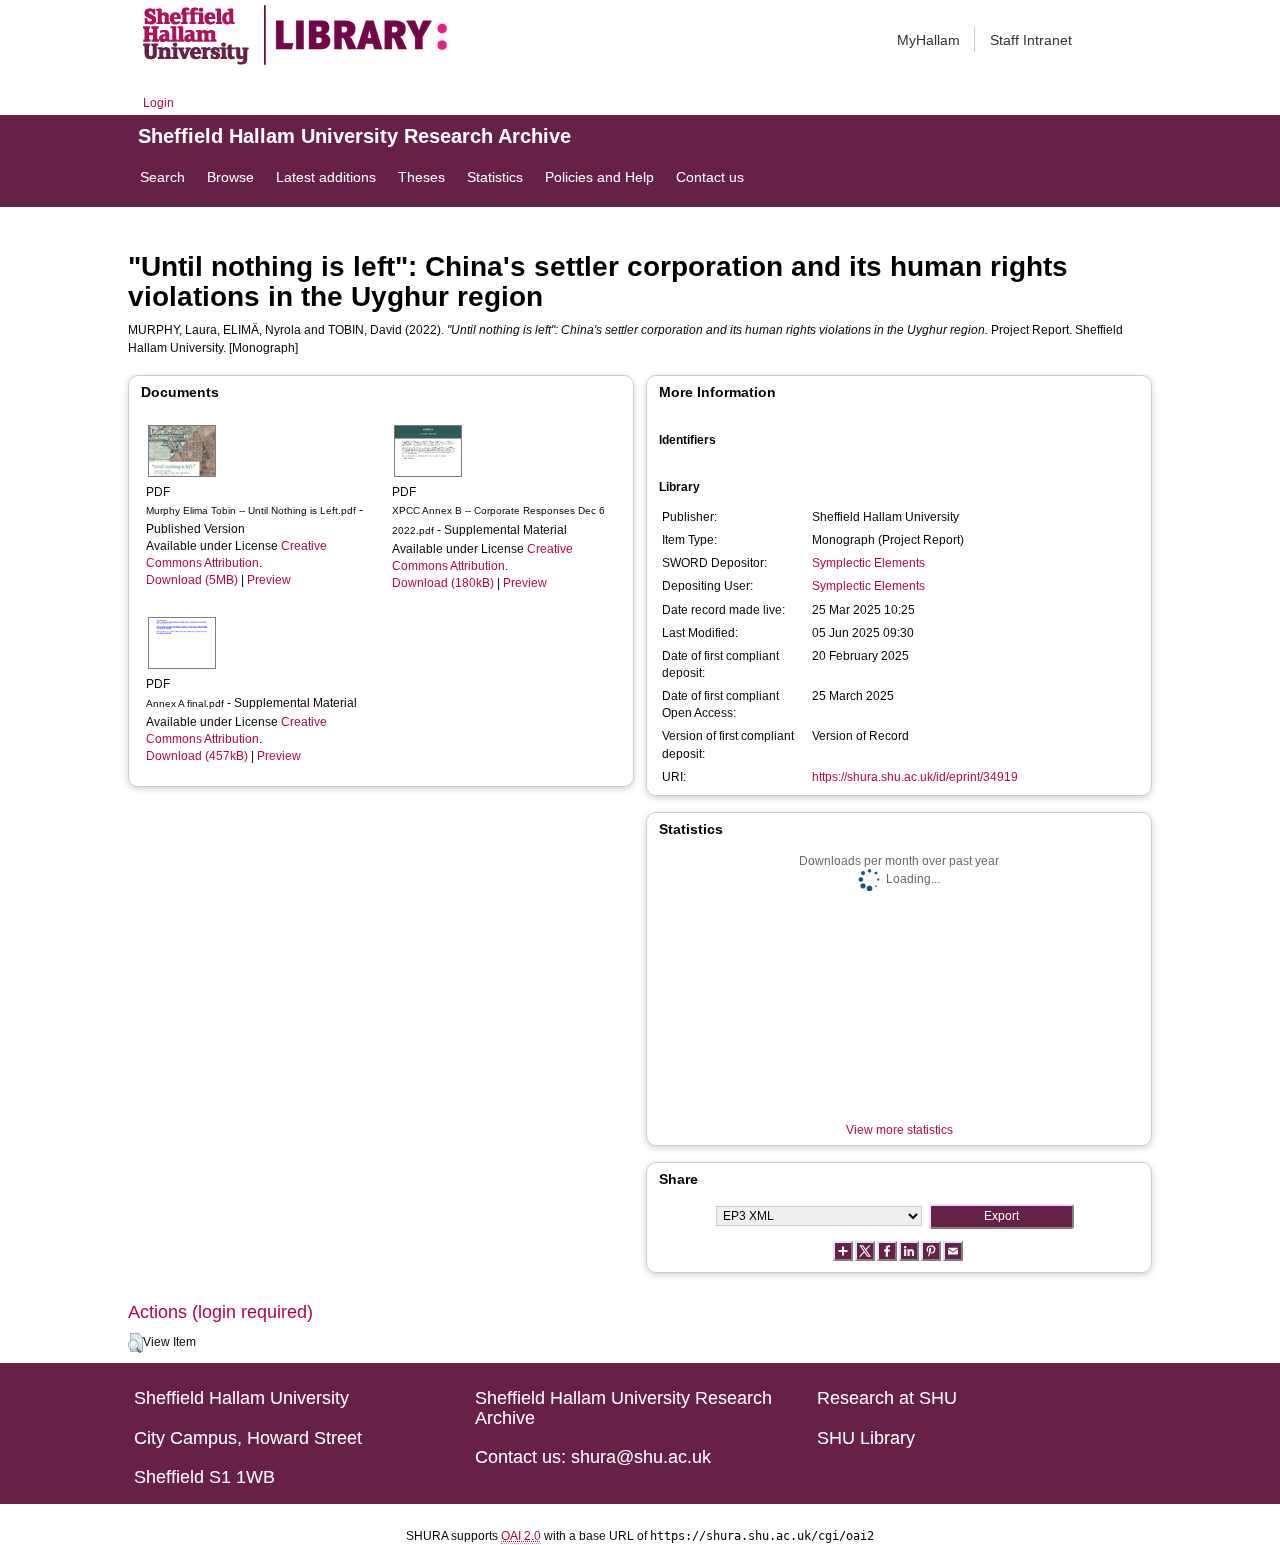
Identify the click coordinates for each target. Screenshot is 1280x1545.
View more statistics (899, 1130)
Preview (269, 580)
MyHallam (928, 40)
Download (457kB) (197, 756)
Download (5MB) (192, 580)
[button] (135, 1343)
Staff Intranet (1031, 40)
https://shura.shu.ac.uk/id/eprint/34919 (915, 777)
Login (158, 103)
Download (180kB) (443, 583)
